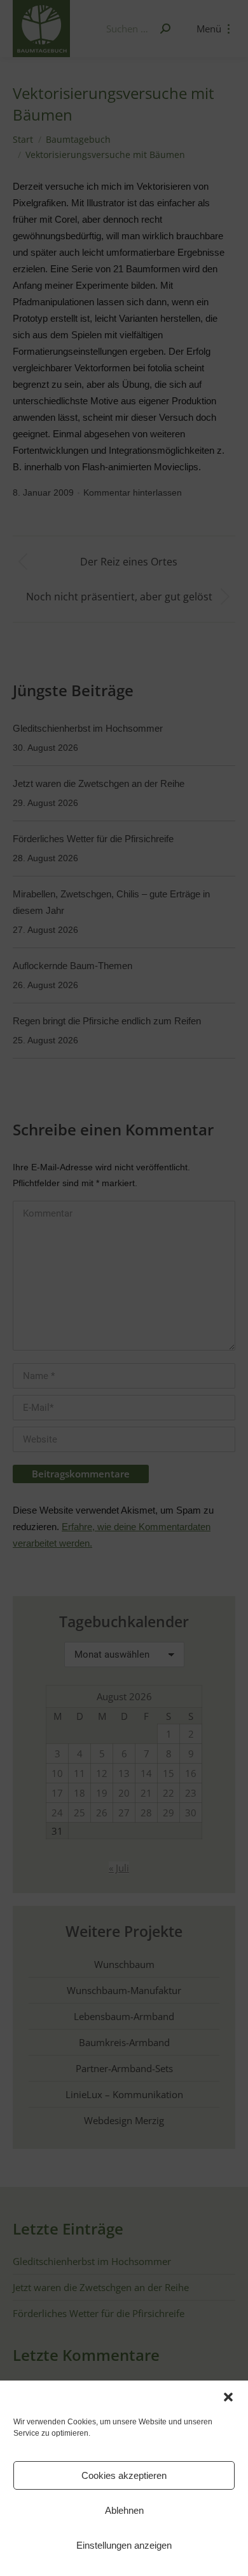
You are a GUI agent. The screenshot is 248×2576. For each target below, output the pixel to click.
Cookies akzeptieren (124, 2475)
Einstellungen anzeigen (124, 2545)
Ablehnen (124, 2510)
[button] (228, 2397)
